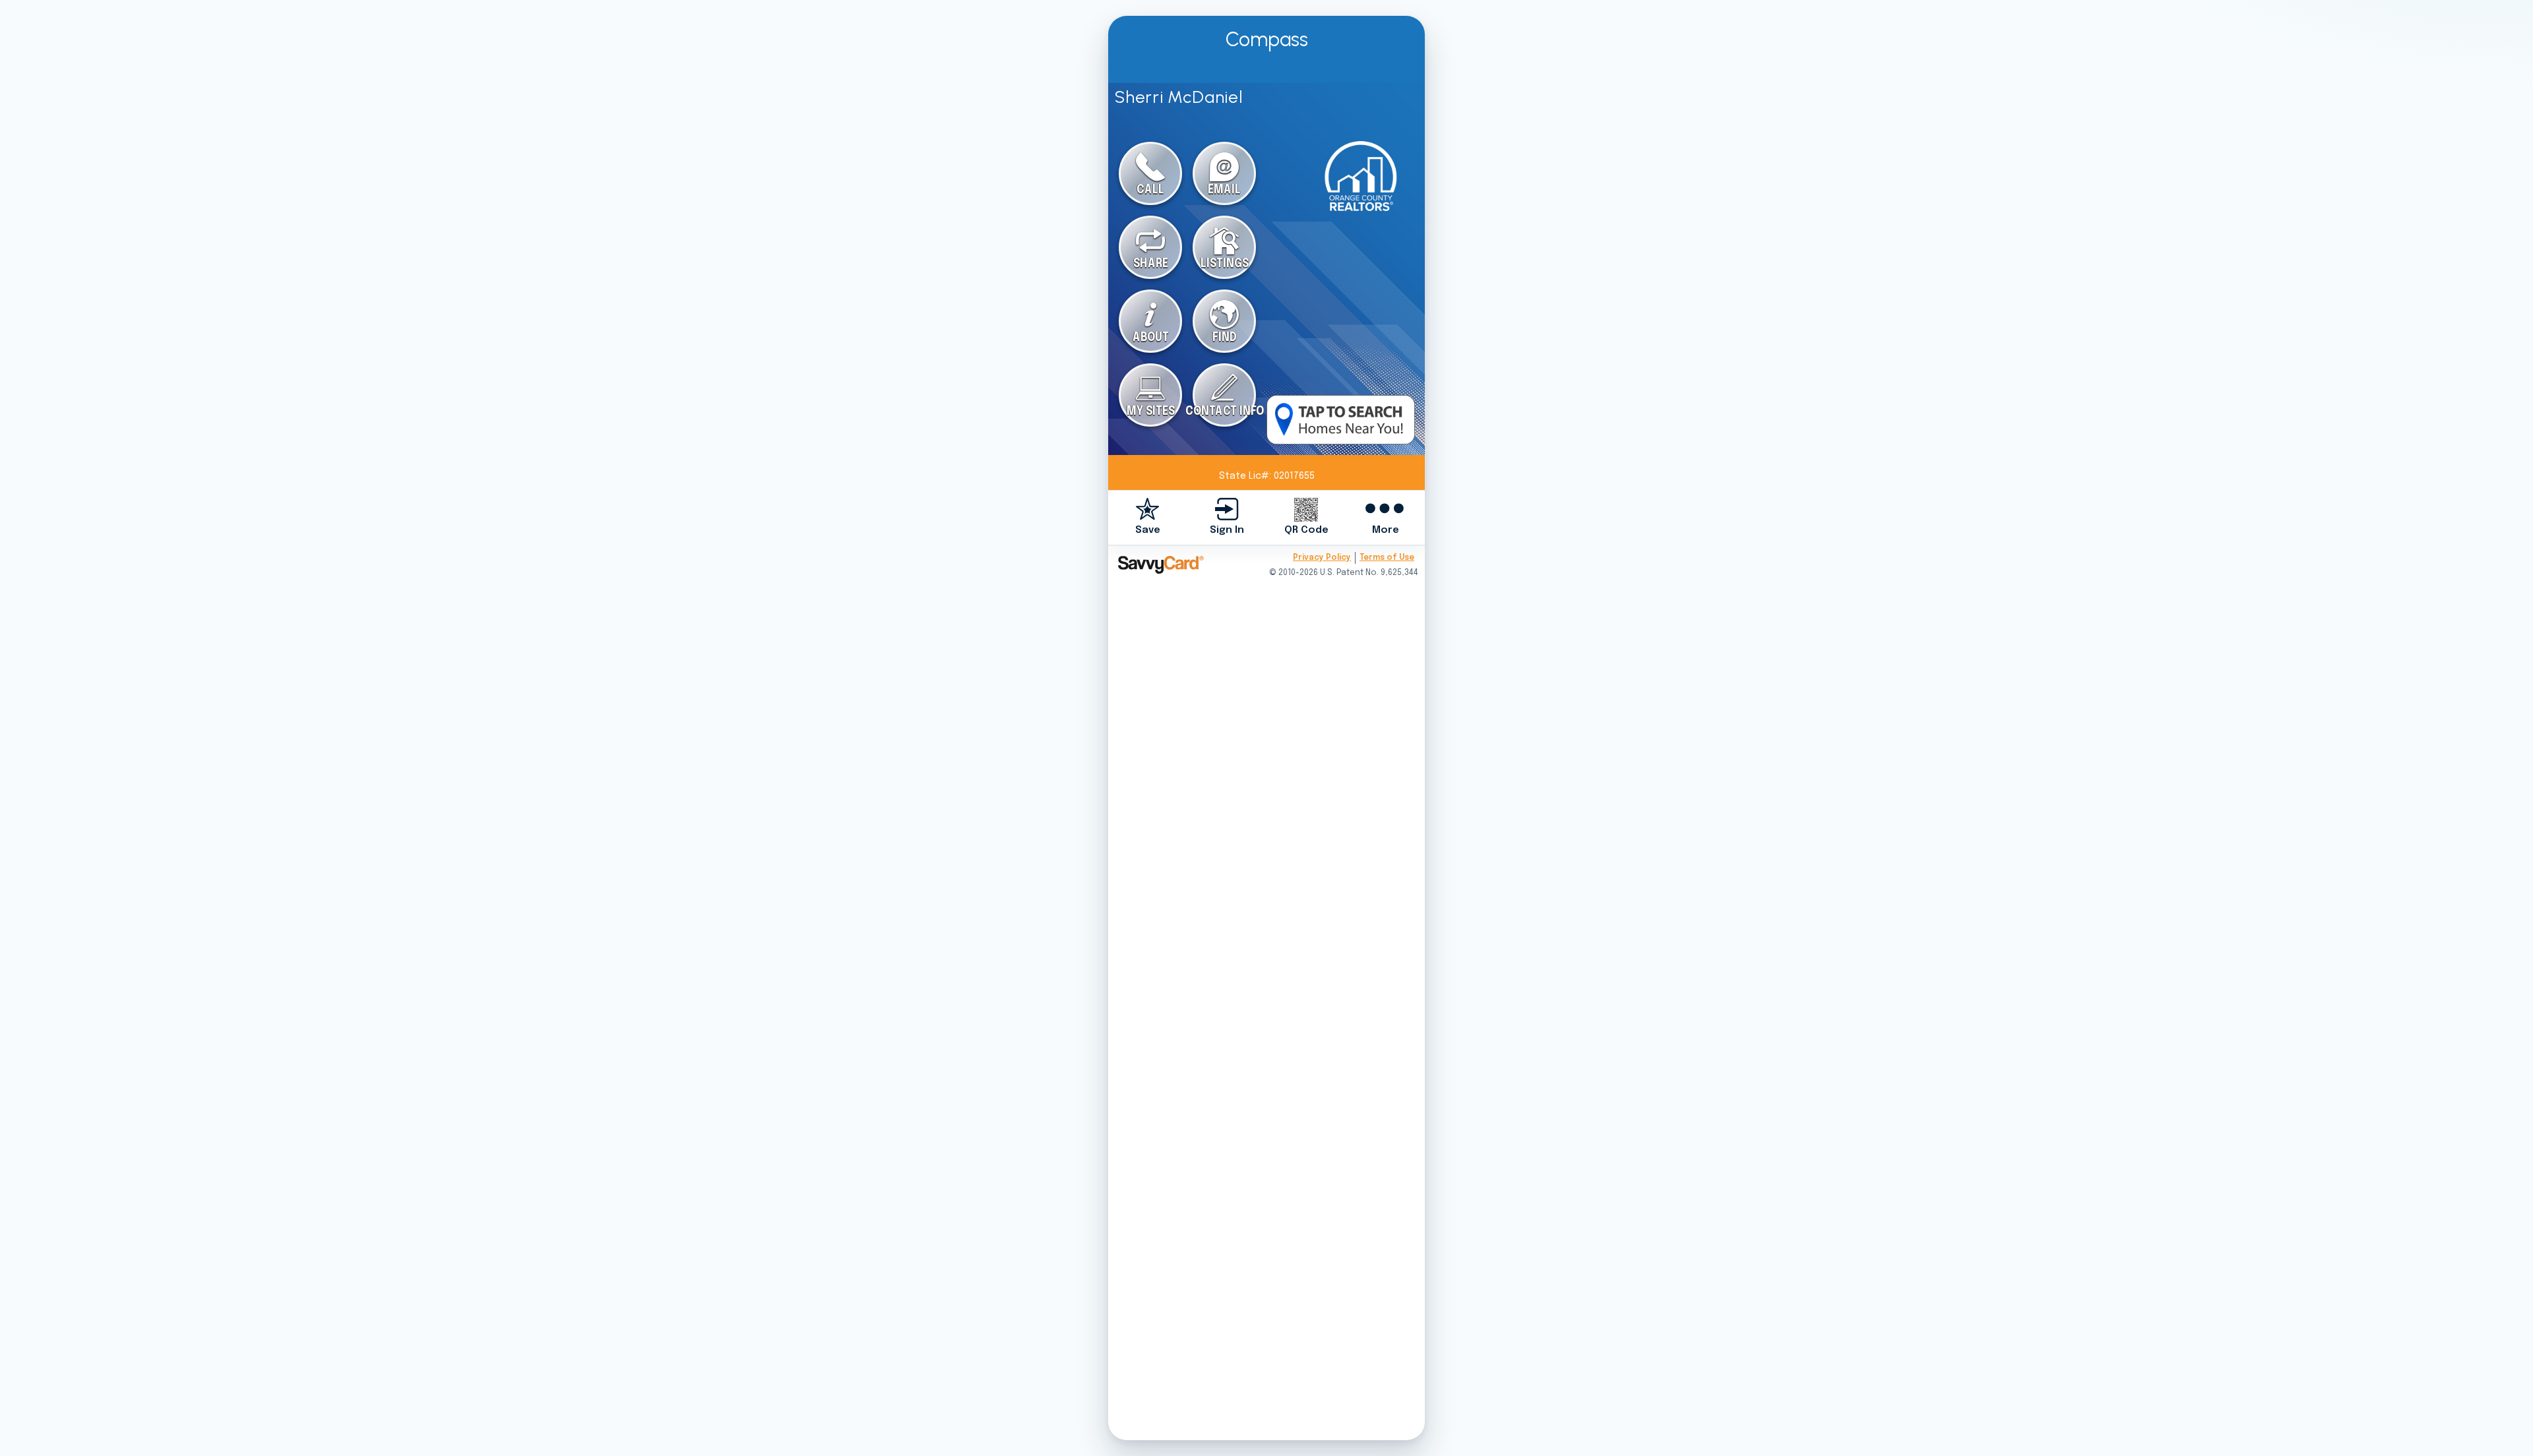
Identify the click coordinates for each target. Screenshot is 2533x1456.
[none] (1148, 517)
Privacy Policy (1322, 558)
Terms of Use (1387, 558)
